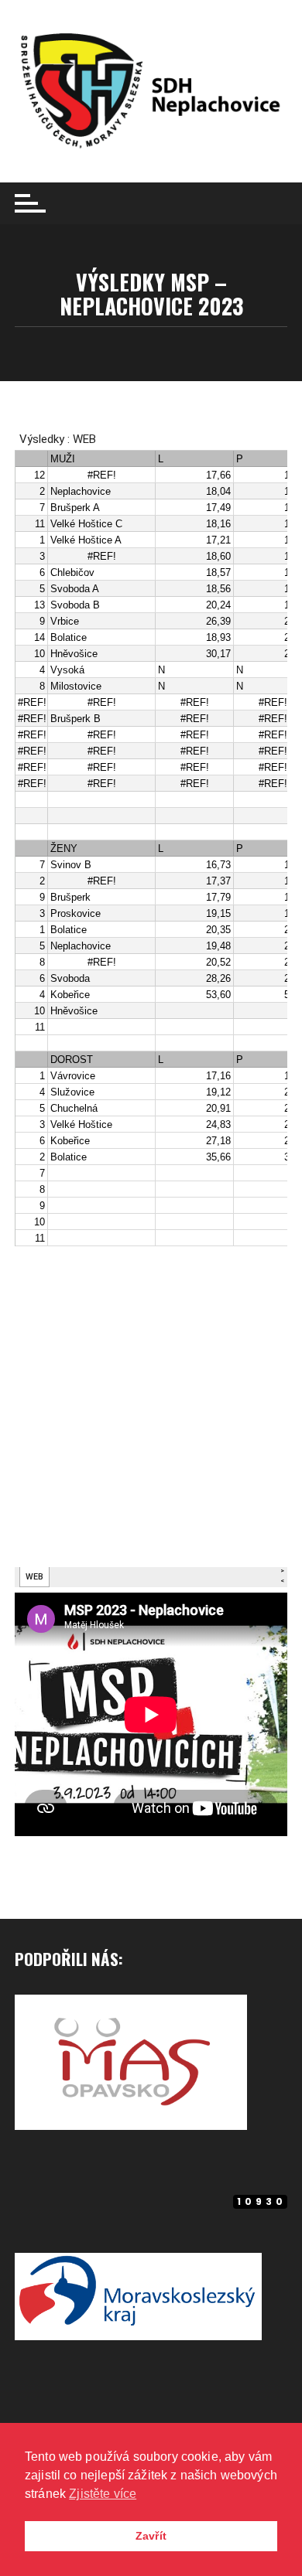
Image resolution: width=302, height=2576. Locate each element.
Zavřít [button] (151, 2536)
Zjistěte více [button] (103, 2494)
